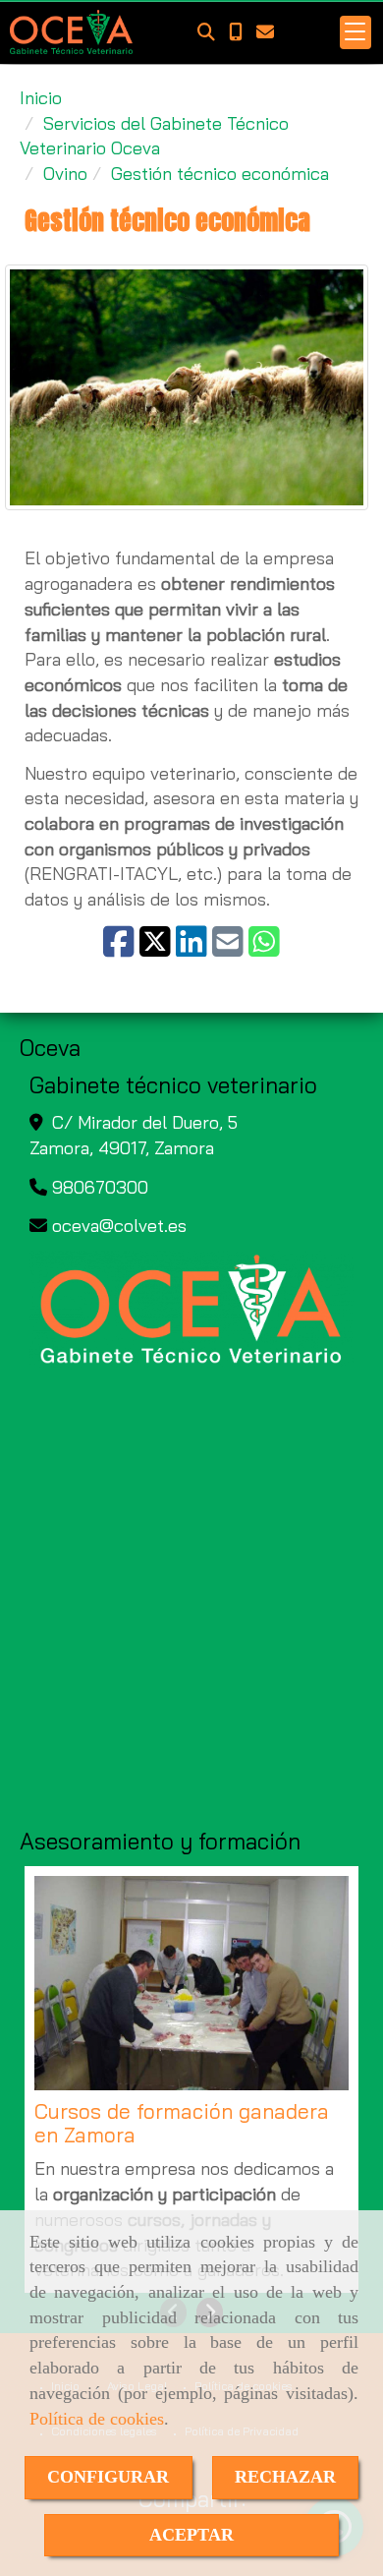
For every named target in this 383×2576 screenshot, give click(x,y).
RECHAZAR (285, 2477)
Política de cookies (97, 2419)
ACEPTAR (191, 2535)
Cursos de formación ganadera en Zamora (182, 2123)
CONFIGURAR (108, 2477)
